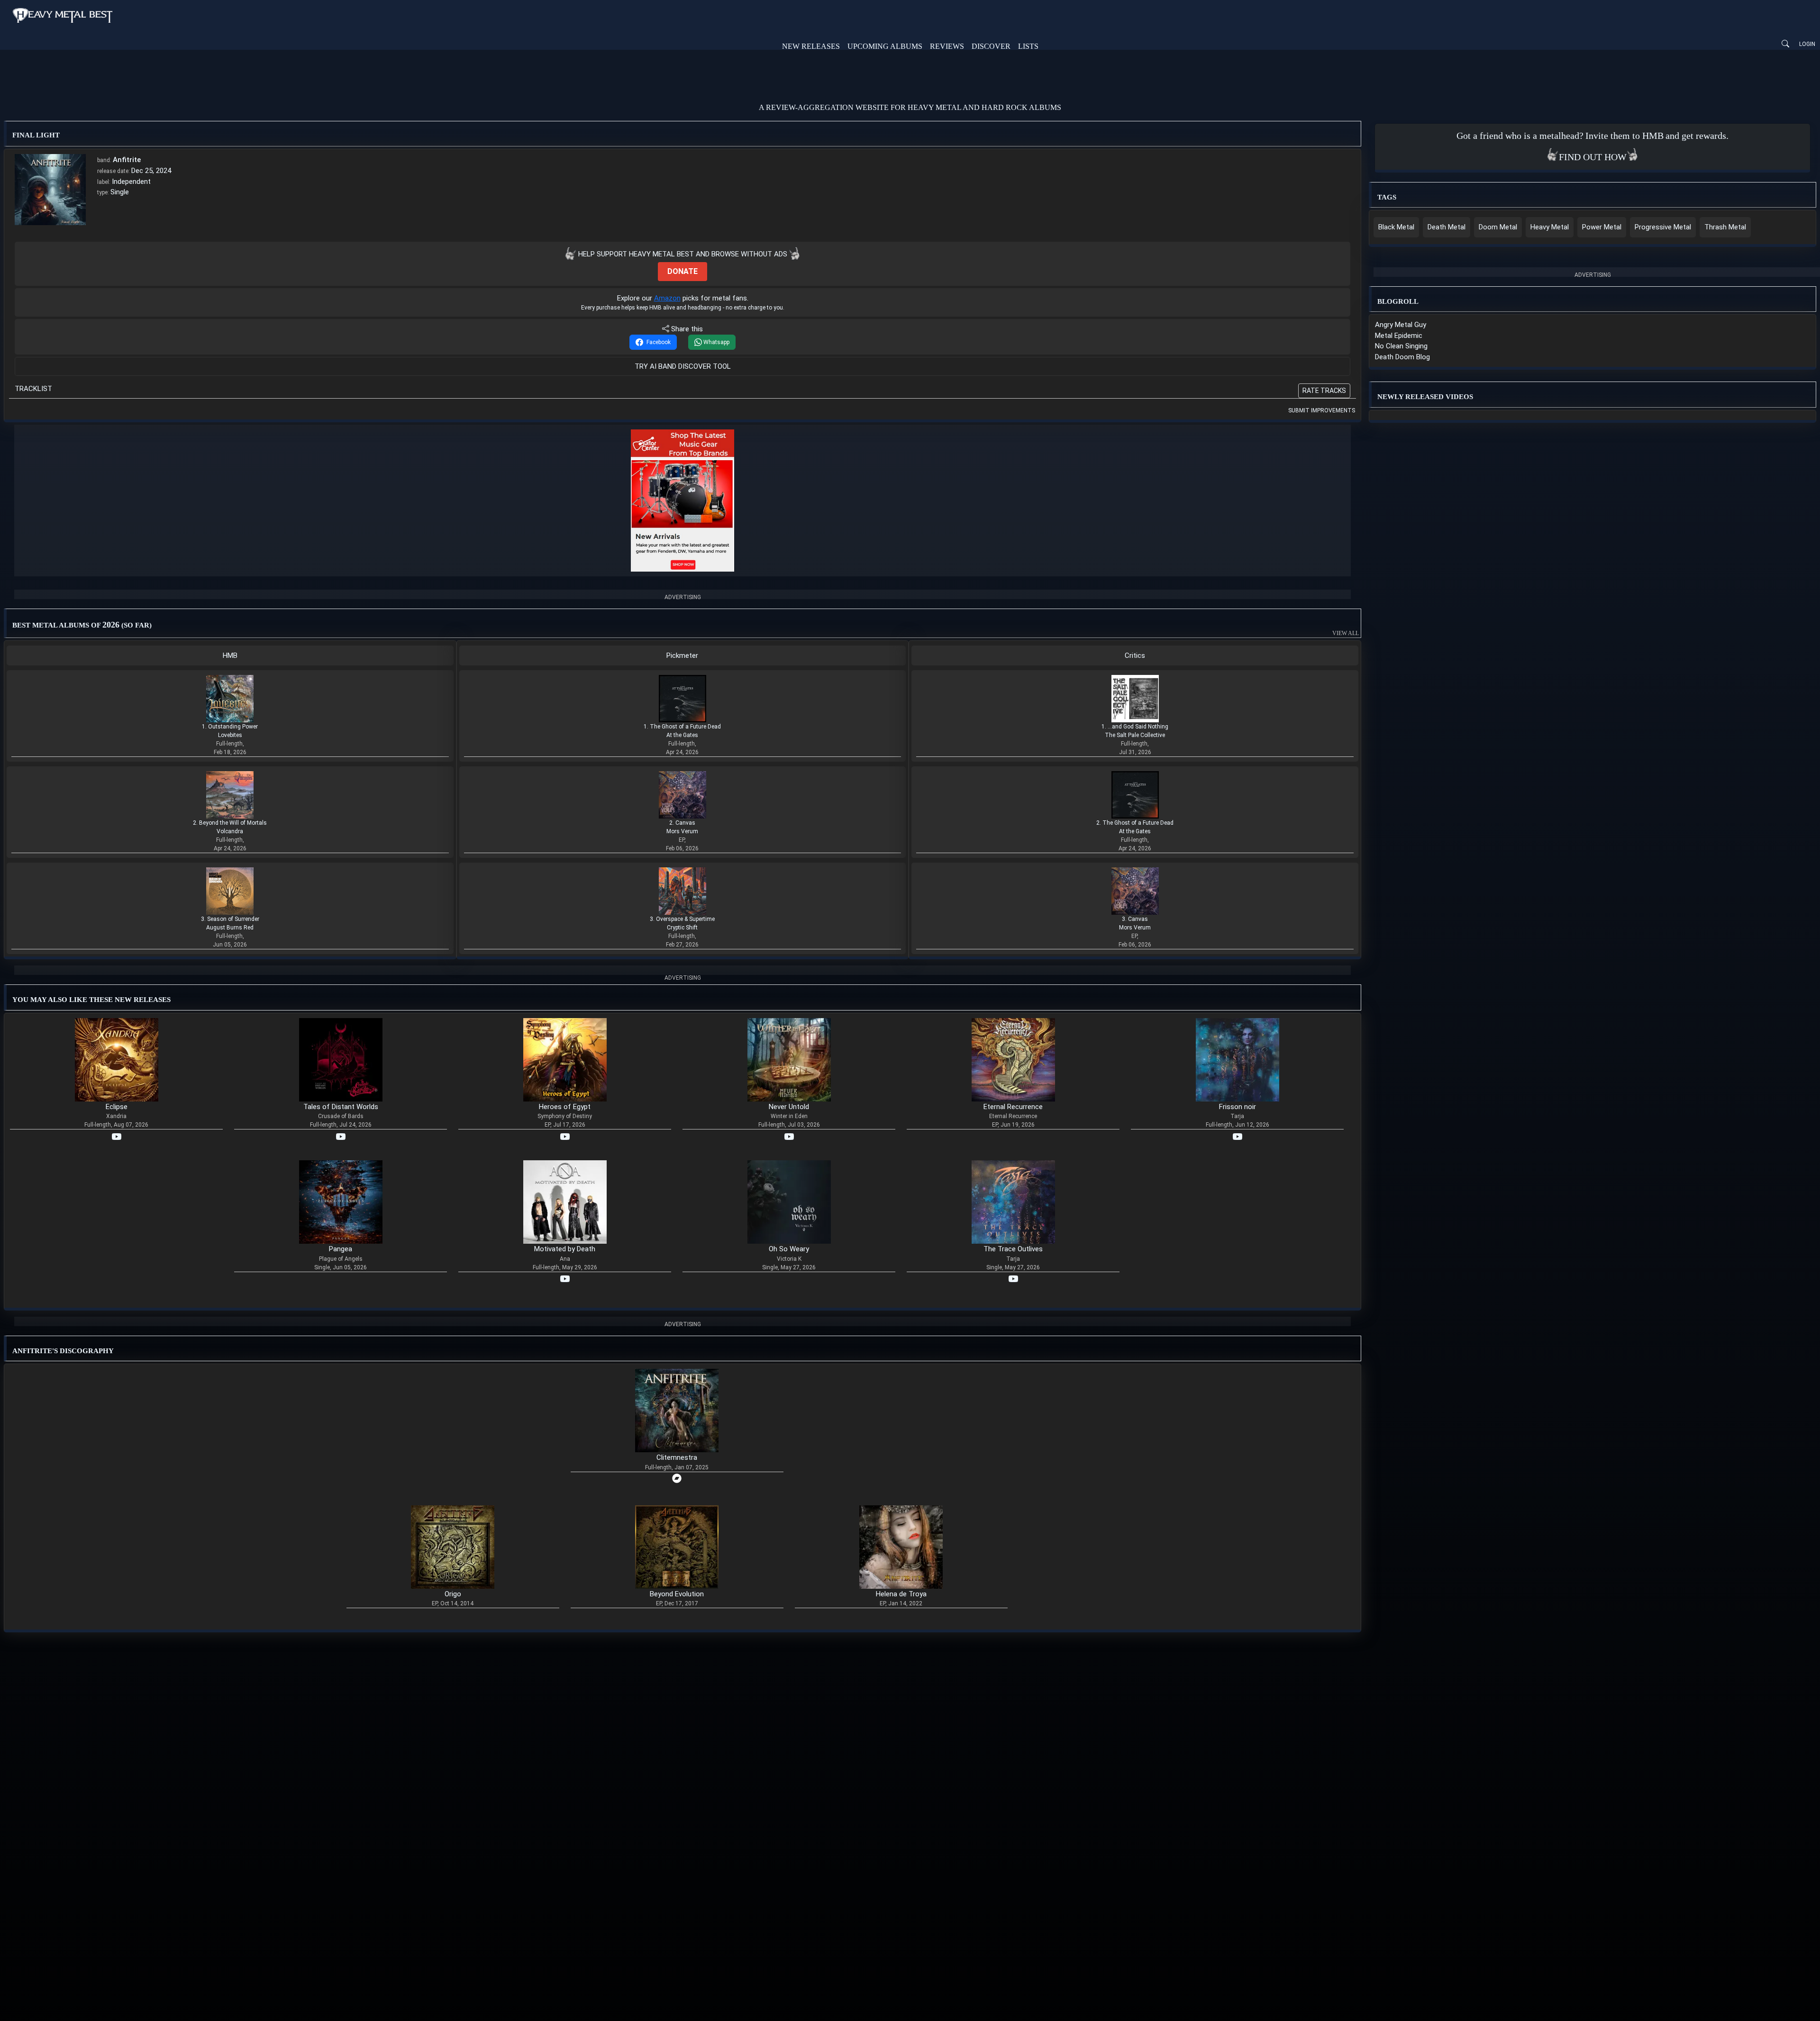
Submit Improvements (1322, 410)
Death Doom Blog (1402, 357)
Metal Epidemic (1399, 336)
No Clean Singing (1401, 346)
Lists (1028, 46)
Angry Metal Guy (1401, 325)
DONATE (682, 271)
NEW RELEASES (811, 46)
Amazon (667, 298)
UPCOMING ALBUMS (885, 46)
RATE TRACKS (1324, 391)
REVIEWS (947, 46)
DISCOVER (991, 46)
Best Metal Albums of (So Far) (684, 627)
